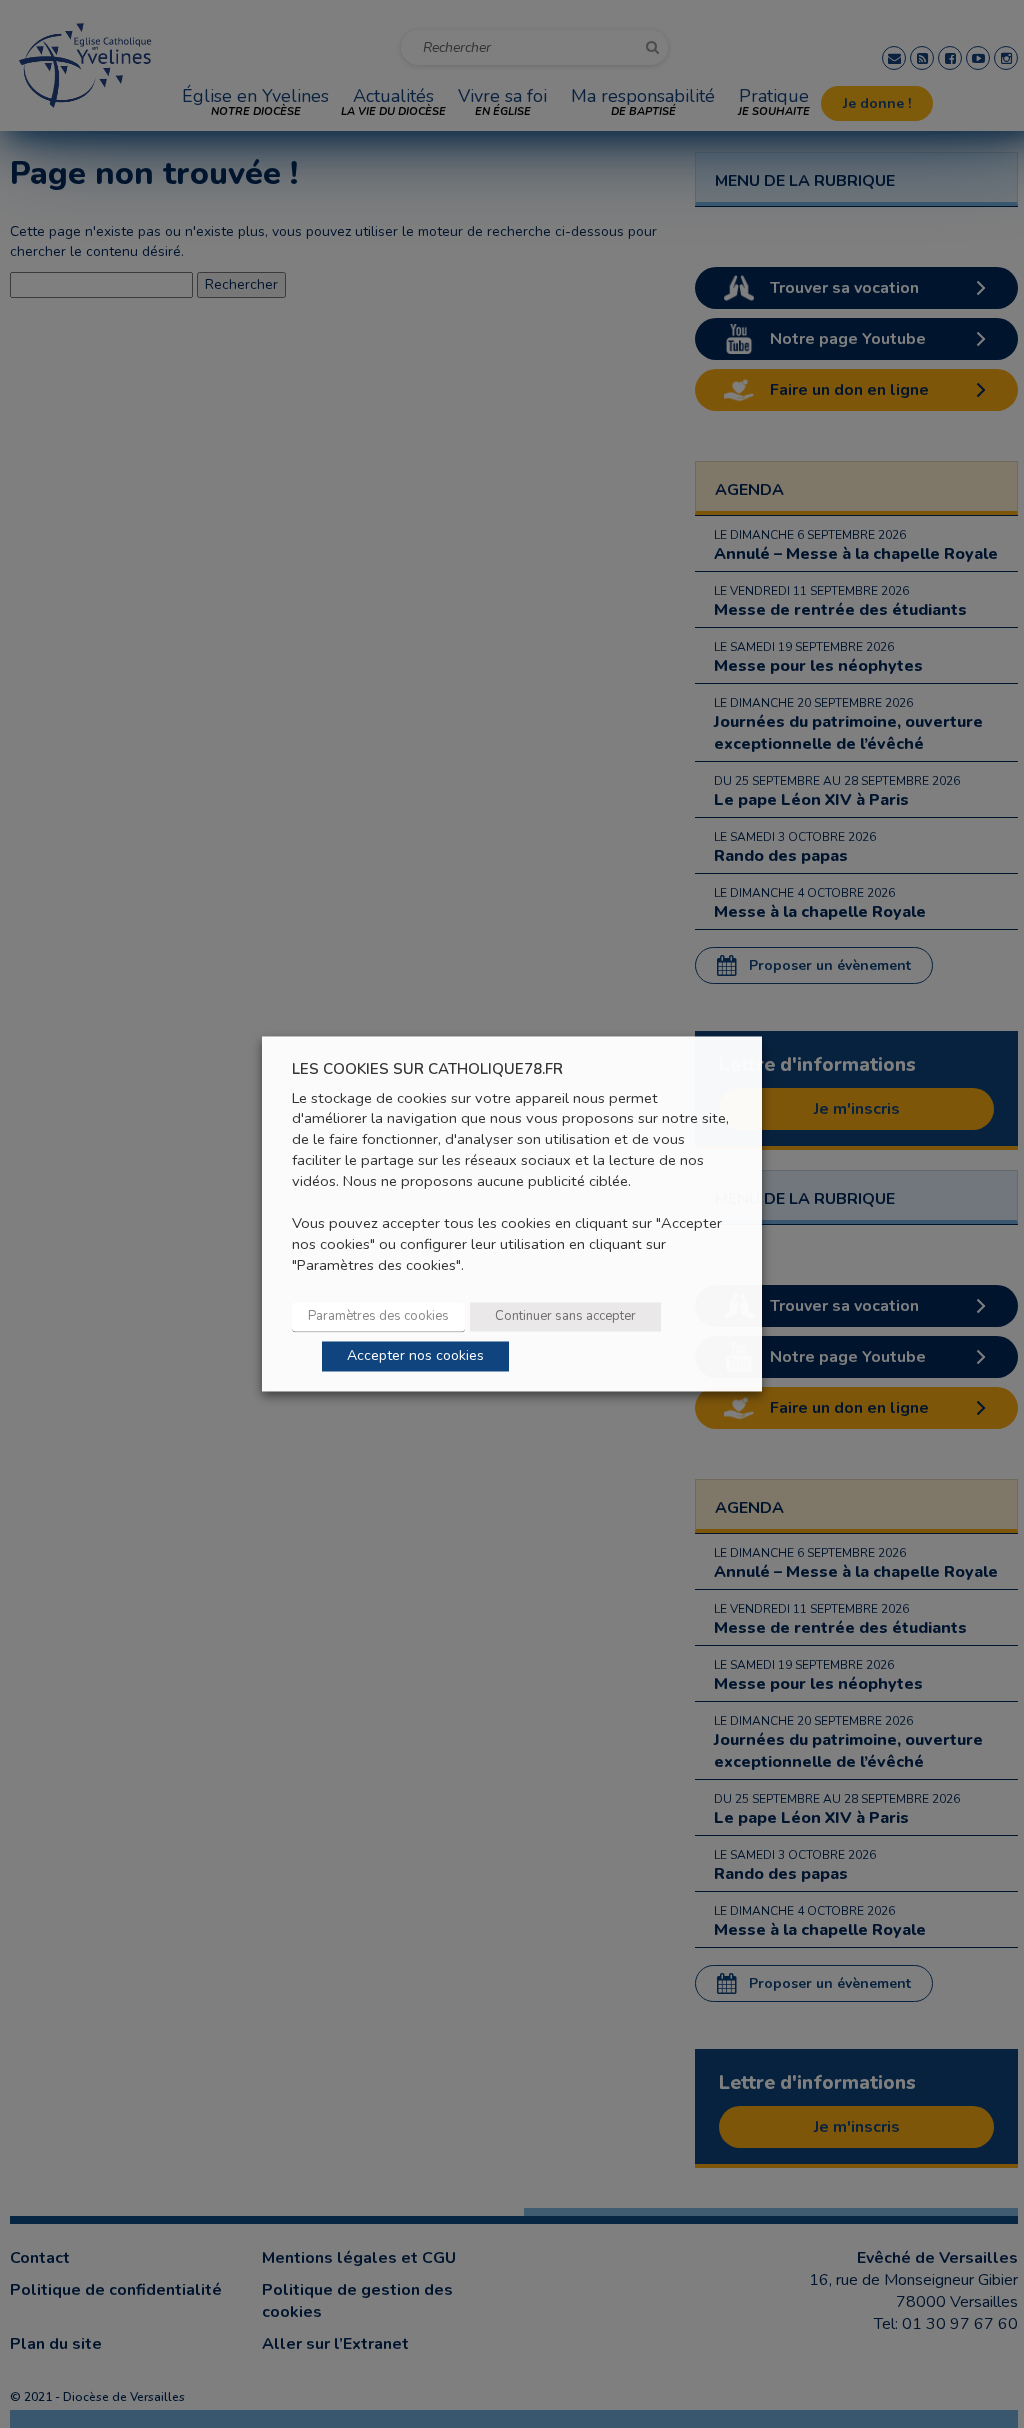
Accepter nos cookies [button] (415, 1356)
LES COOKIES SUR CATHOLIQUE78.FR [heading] (427, 1069)
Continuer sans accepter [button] (565, 1317)
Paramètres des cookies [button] (378, 1317)
